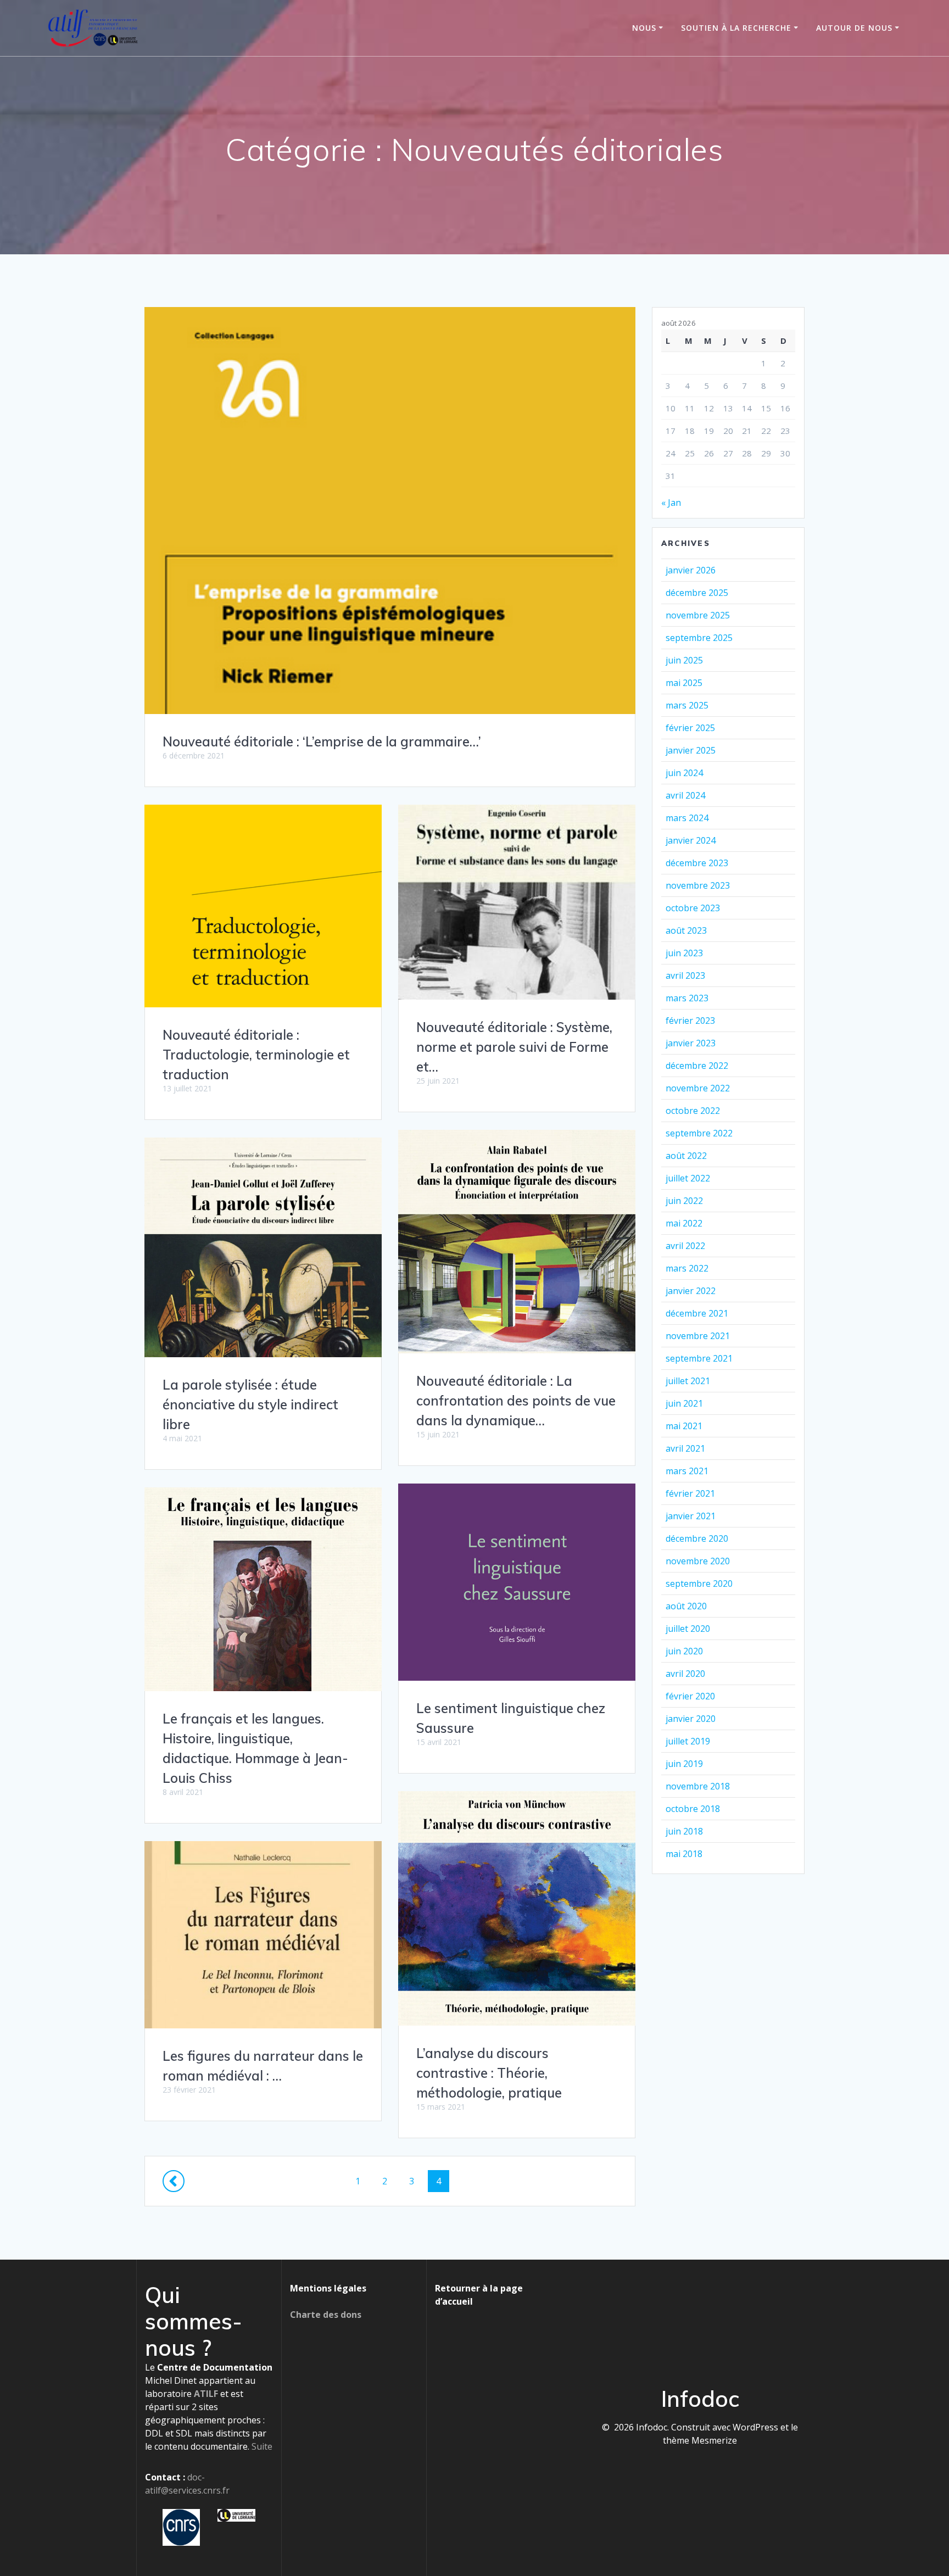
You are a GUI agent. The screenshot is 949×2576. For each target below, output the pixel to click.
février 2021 (690, 1493)
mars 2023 (687, 998)
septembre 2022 (699, 1133)
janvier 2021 (691, 1516)
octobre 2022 (693, 1111)
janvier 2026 (691, 570)
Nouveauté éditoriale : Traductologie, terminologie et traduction (256, 1055)
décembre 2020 (697, 1538)
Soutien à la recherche (736, 28)
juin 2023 (684, 953)
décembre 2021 (697, 1313)
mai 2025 (684, 683)
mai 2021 (684, 1426)
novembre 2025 (698, 615)
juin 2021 (684, 1403)
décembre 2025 (697, 593)
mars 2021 (687, 1471)
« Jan (671, 503)
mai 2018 (684, 1854)
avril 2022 (685, 1246)
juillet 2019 (688, 1741)
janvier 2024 (691, 840)
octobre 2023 (693, 908)
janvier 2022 (691, 1291)
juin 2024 (684, 773)
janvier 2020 (691, 1719)
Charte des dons (326, 2315)
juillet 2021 (688, 1381)
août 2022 (686, 1156)
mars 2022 (687, 1268)
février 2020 (690, 1696)
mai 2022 (684, 1223)
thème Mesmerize (700, 2440)
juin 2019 (684, 1764)
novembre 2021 (698, 1336)
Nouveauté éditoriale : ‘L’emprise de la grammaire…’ (322, 741)
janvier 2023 (691, 1043)
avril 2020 (685, 1674)
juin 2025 (684, 660)
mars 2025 (687, 705)
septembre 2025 (699, 638)
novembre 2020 (698, 1561)
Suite (262, 2446)
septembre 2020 (699, 1583)
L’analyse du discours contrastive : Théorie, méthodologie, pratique (489, 2073)
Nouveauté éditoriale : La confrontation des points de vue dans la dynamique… (516, 1401)
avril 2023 (685, 975)
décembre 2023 (697, 863)
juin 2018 (684, 1831)
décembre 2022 (697, 1066)
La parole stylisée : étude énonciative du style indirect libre (250, 1404)
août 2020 (686, 1606)
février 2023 (690, 1021)
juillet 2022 (688, 1178)
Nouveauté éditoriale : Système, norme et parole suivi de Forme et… (514, 1047)
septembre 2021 (699, 1358)
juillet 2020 (688, 1629)
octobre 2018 (693, 1809)
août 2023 (686, 930)
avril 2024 (685, 795)
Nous (644, 28)
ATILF (206, 2394)
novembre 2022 (698, 1088)
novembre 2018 (698, 1786)
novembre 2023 (698, 885)
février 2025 (690, 728)
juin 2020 (684, 1651)
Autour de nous (854, 28)
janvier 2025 (691, 750)
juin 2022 (684, 1201)
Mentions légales (328, 2288)
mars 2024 (687, 818)
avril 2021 (685, 1448)
